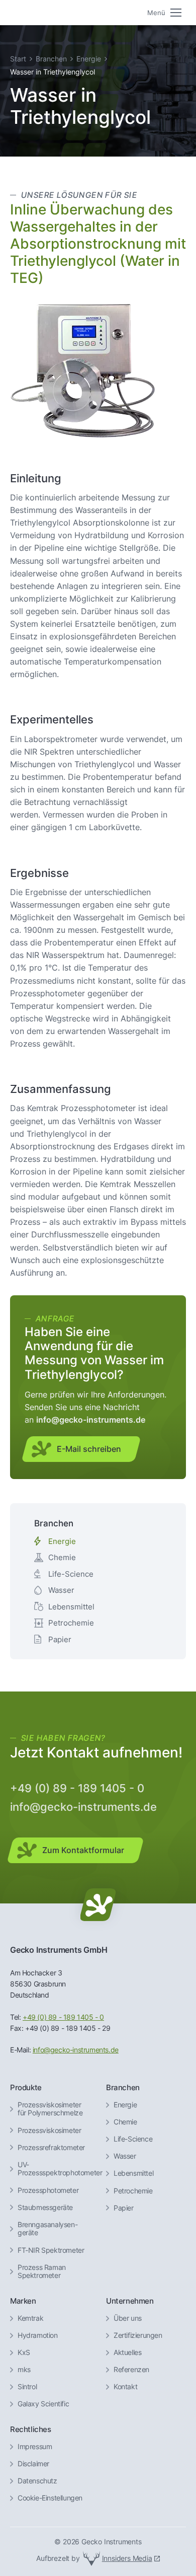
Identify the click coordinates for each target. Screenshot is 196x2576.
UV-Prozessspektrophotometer (60, 2169)
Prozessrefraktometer (51, 2148)
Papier (60, 1639)
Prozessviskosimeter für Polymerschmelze (50, 2109)
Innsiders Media (127, 2558)
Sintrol (27, 2387)
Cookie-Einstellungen (50, 2498)
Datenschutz (37, 2481)
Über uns (128, 2318)
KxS (24, 2352)
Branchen (51, 59)
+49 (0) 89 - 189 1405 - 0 (77, 1788)
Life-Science (71, 1574)
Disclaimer (33, 2464)
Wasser (61, 1590)
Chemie (62, 1557)
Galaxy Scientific (43, 2404)
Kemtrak (30, 2318)
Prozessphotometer (48, 2190)
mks (24, 2370)
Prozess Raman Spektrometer (42, 2272)
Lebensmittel (71, 1607)
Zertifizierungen (138, 2335)
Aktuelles (127, 2352)
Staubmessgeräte (45, 2207)
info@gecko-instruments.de (83, 1807)
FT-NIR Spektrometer (51, 2250)
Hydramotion (38, 2335)
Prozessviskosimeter (49, 2130)
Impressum (35, 2447)
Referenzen (131, 2370)
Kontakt (125, 2387)
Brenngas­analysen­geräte (48, 2229)
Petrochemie (71, 1623)
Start (18, 59)
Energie (89, 59)
